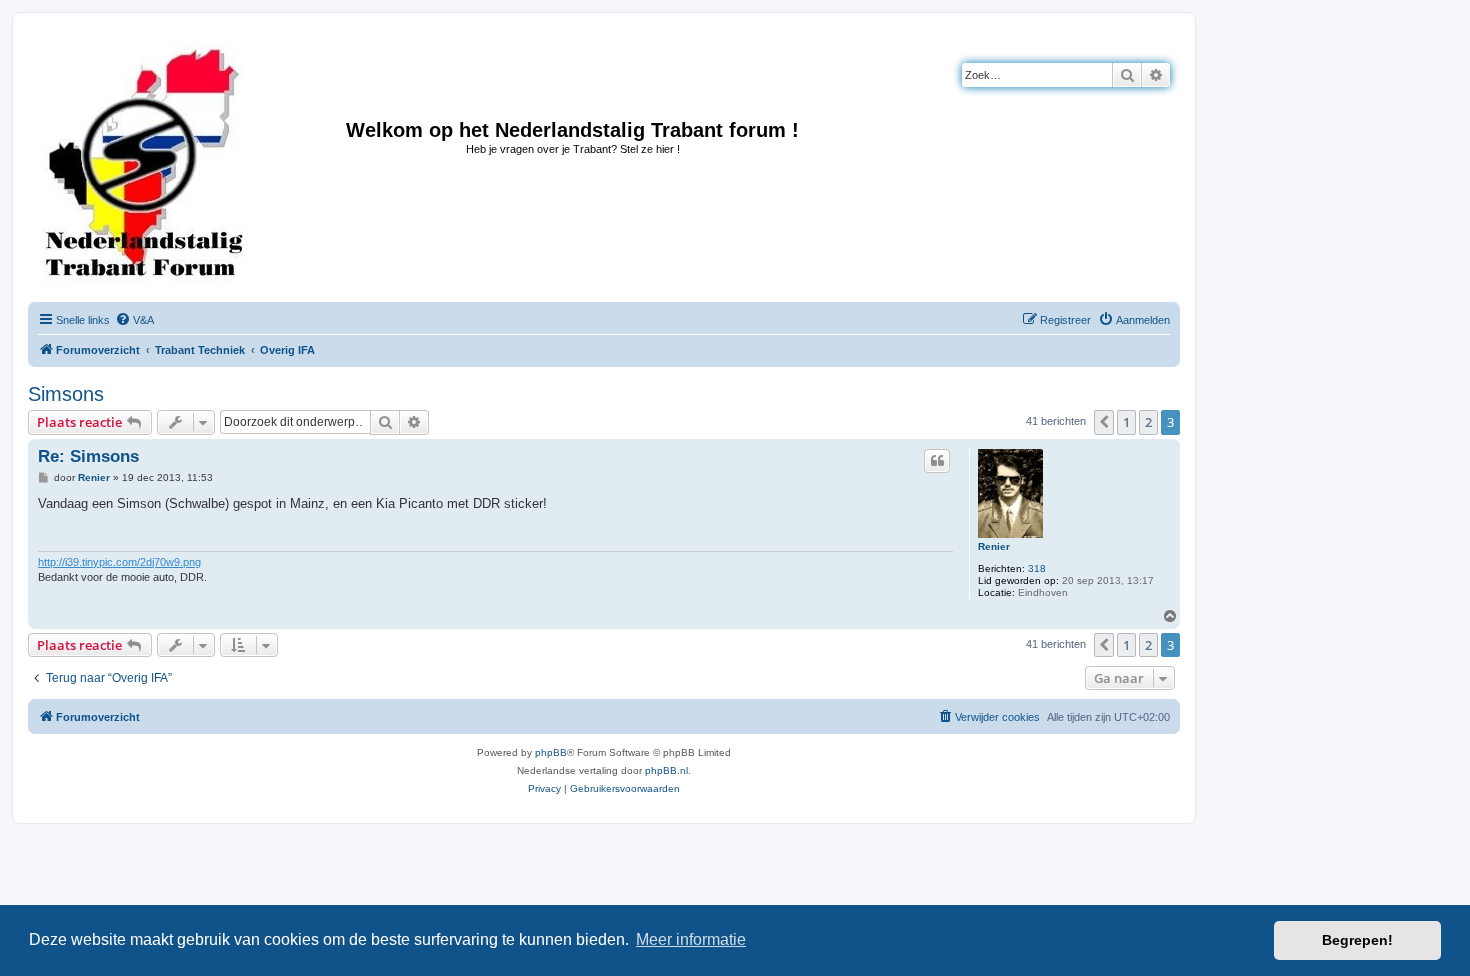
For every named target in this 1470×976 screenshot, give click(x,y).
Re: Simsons (88, 456)
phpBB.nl (666, 770)
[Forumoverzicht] (144, 163)
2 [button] (1148, 422)
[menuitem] (134, 320)
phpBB (551, 752)
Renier (994, 546)
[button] (1104, 422)
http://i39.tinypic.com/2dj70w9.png (119, 562)
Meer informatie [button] (691, 939)
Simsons (66, 394)
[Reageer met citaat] (937, 461)
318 (1037, 568)
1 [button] (1126, 422)
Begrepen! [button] (1357, 940)
